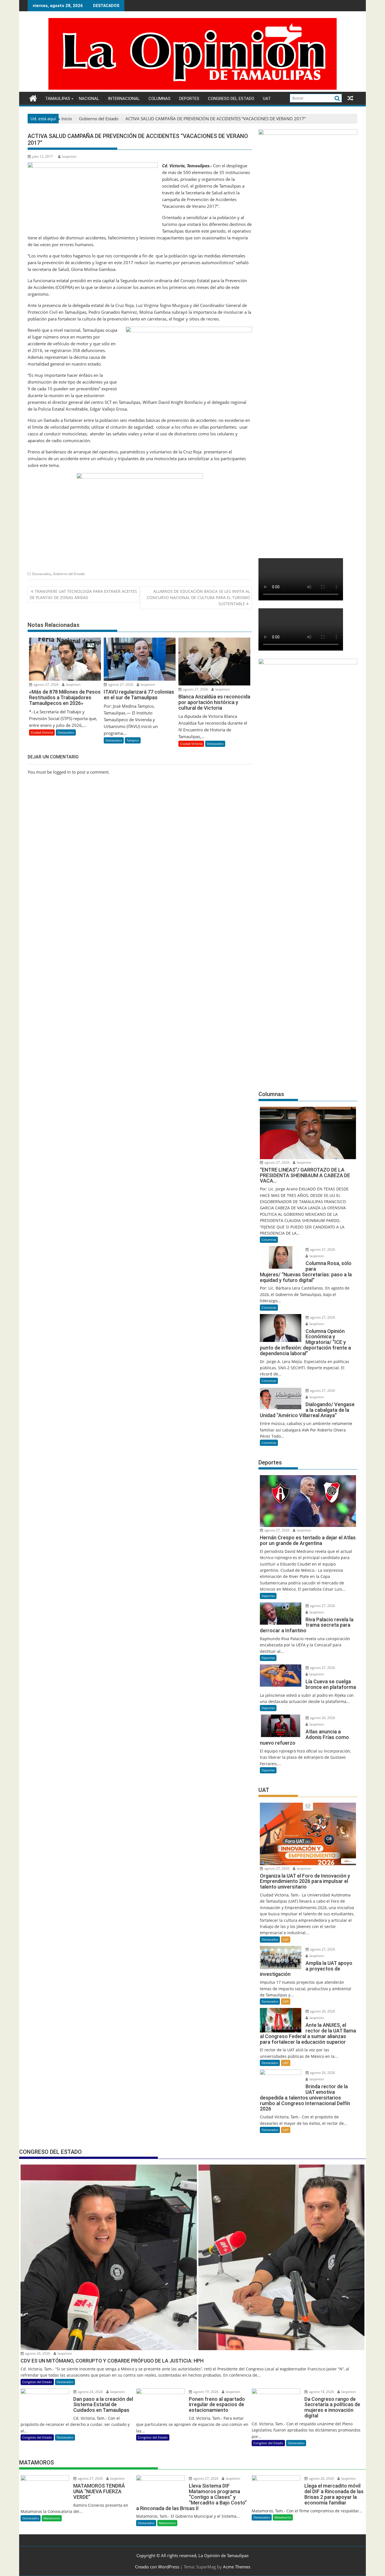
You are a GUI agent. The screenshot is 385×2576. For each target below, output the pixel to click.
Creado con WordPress (157, 2567)
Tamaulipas (58, 99)
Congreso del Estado (231, 99)
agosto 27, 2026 (46, 684)
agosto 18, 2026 (321, 2392)
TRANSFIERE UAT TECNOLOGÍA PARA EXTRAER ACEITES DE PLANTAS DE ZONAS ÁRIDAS (83, 594)
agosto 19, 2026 (205, 2392)
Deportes (189, 99)
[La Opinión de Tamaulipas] (193, 88)
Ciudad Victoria (42, 732)
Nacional (89, 99)
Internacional (124, 99)
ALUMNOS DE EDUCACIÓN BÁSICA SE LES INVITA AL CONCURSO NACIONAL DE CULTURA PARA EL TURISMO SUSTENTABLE (198, 598)
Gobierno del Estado (69, 574)
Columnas (160, 99)
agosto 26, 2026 (322, 1718)
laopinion (69, 156)
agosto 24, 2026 (90, 2392)
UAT (267, 99)
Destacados (41, 574)
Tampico (133, 740)
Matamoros (52, 2518)
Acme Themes (237, 2567)
